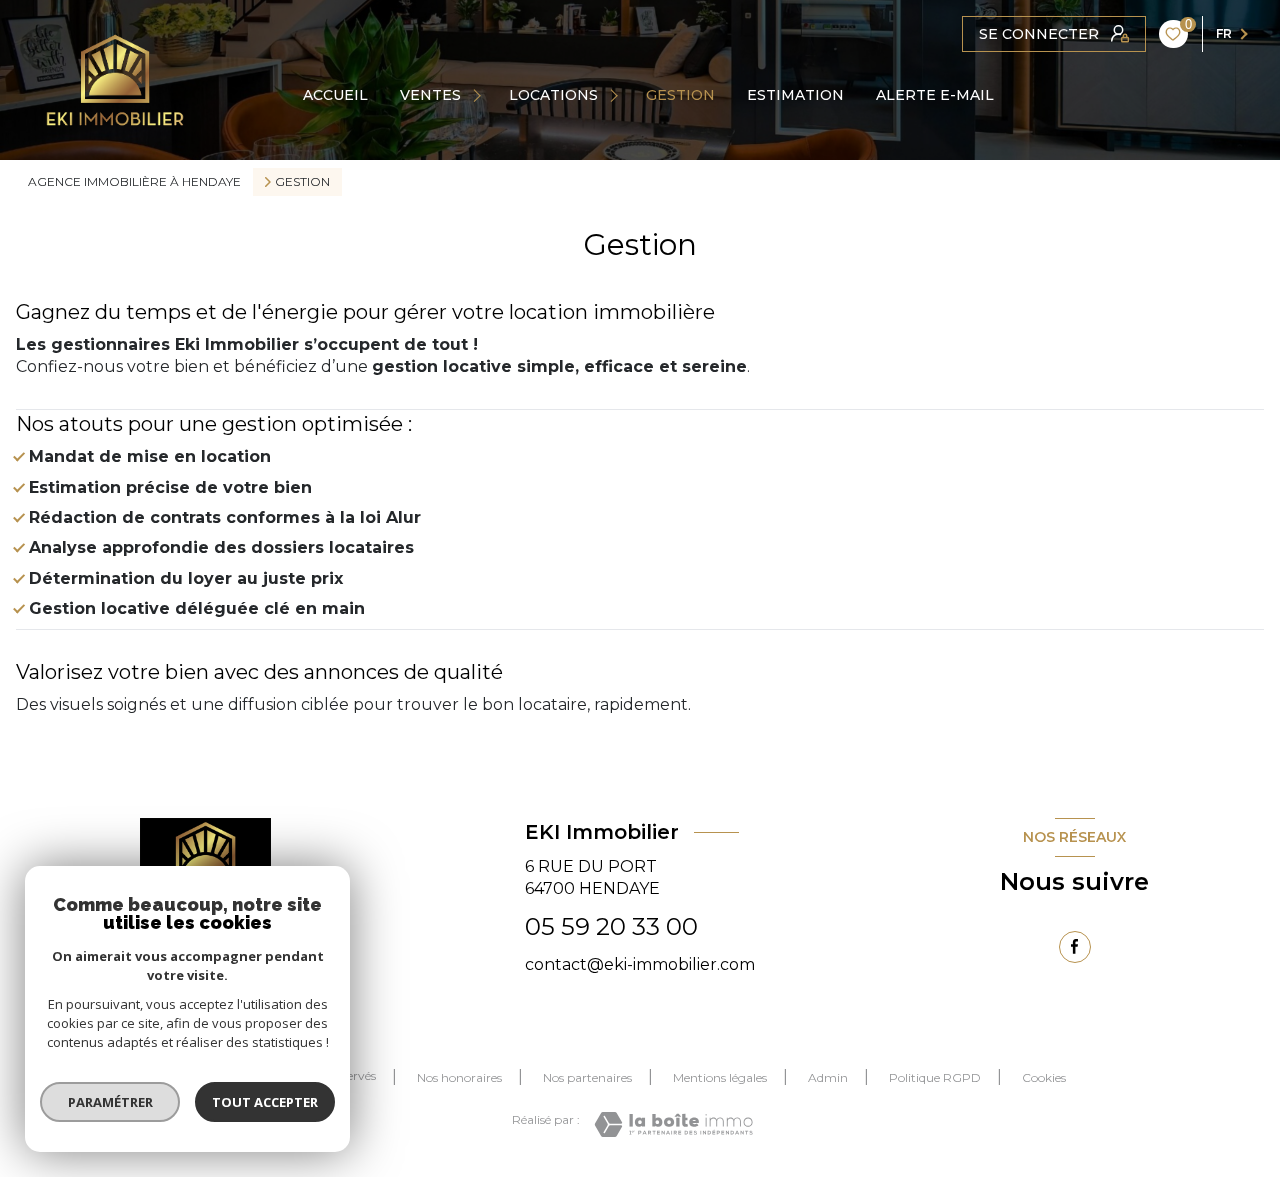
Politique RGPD (935, 1077)
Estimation (795, 95)
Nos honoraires (459, 1077)
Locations (553, 95)
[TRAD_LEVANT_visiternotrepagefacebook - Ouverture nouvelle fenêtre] (1075, 947)
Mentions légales (720, 1077)
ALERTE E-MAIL (935, 95)
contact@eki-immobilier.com (640, 964)
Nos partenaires (587, 1077)
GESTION (680, 95)
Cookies (1044, 1078)
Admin (828, 1077)
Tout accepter (265, 1102)
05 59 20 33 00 (611, 926)
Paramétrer (110, 1102)
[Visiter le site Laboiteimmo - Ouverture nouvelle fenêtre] (673, 1124)
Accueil (335, 95)
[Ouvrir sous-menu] (480, 95)
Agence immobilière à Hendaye (134, 181)
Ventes (430, 95)
